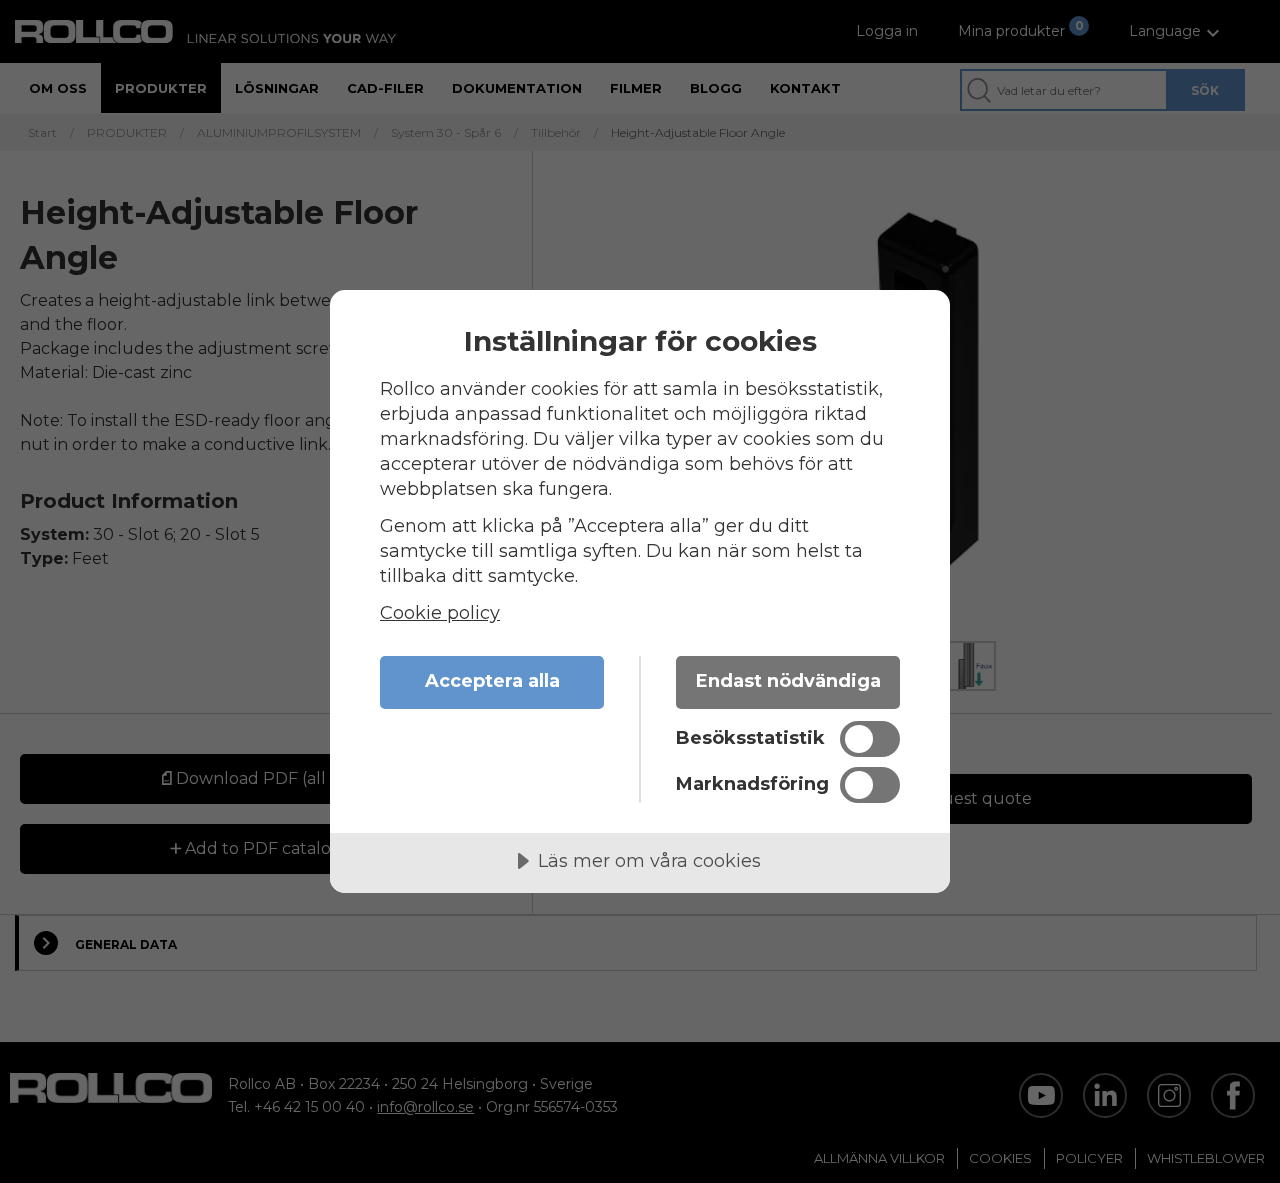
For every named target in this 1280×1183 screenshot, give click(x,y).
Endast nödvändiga (788, 681)
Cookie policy (440, 613)
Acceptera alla (492, 681)
